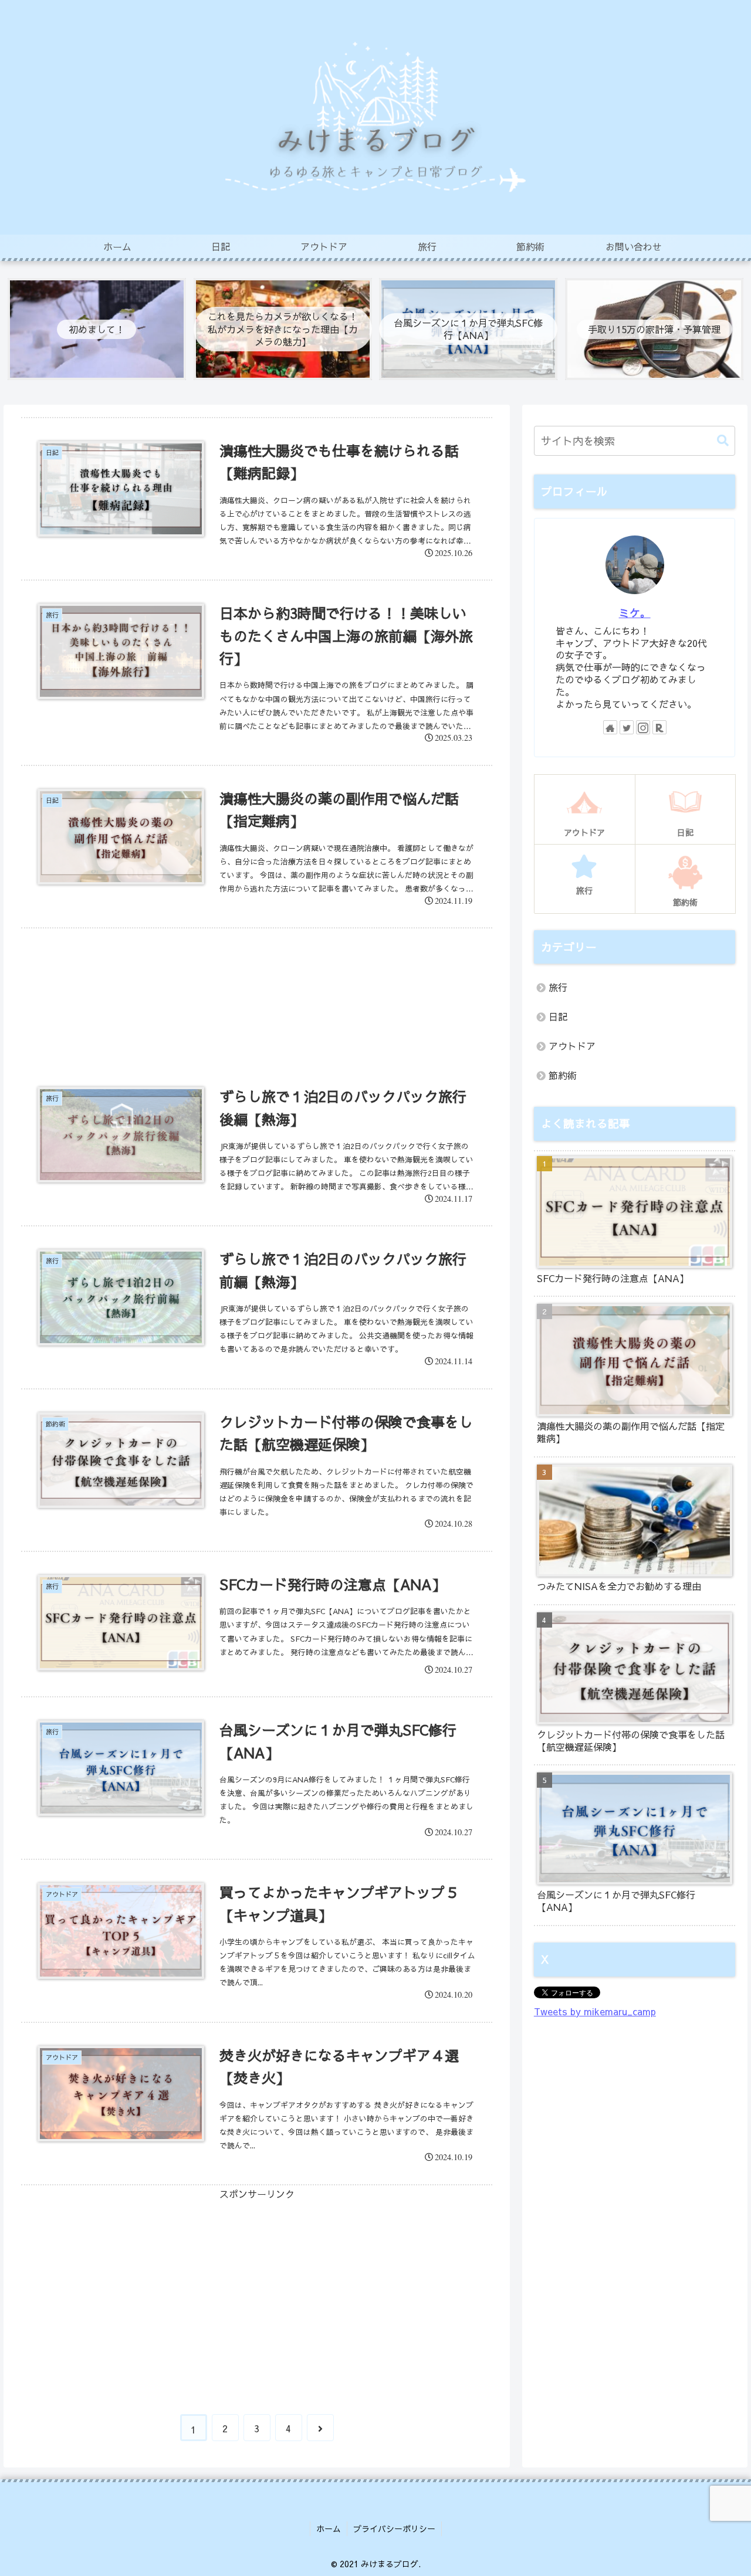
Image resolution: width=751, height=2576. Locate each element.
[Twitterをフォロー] (627, 727)
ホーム (329, 2528)
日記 (558, 1016)
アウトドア (572, 1046)
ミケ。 (635, 613)
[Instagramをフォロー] (643, 727)
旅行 (558, 987)
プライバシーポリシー (394, 2528)
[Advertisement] (257, 988)
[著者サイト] (610, 727)
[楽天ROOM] (659, 727)
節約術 (563, 1075)
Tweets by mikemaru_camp (595, 2011)
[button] (717, 441)
